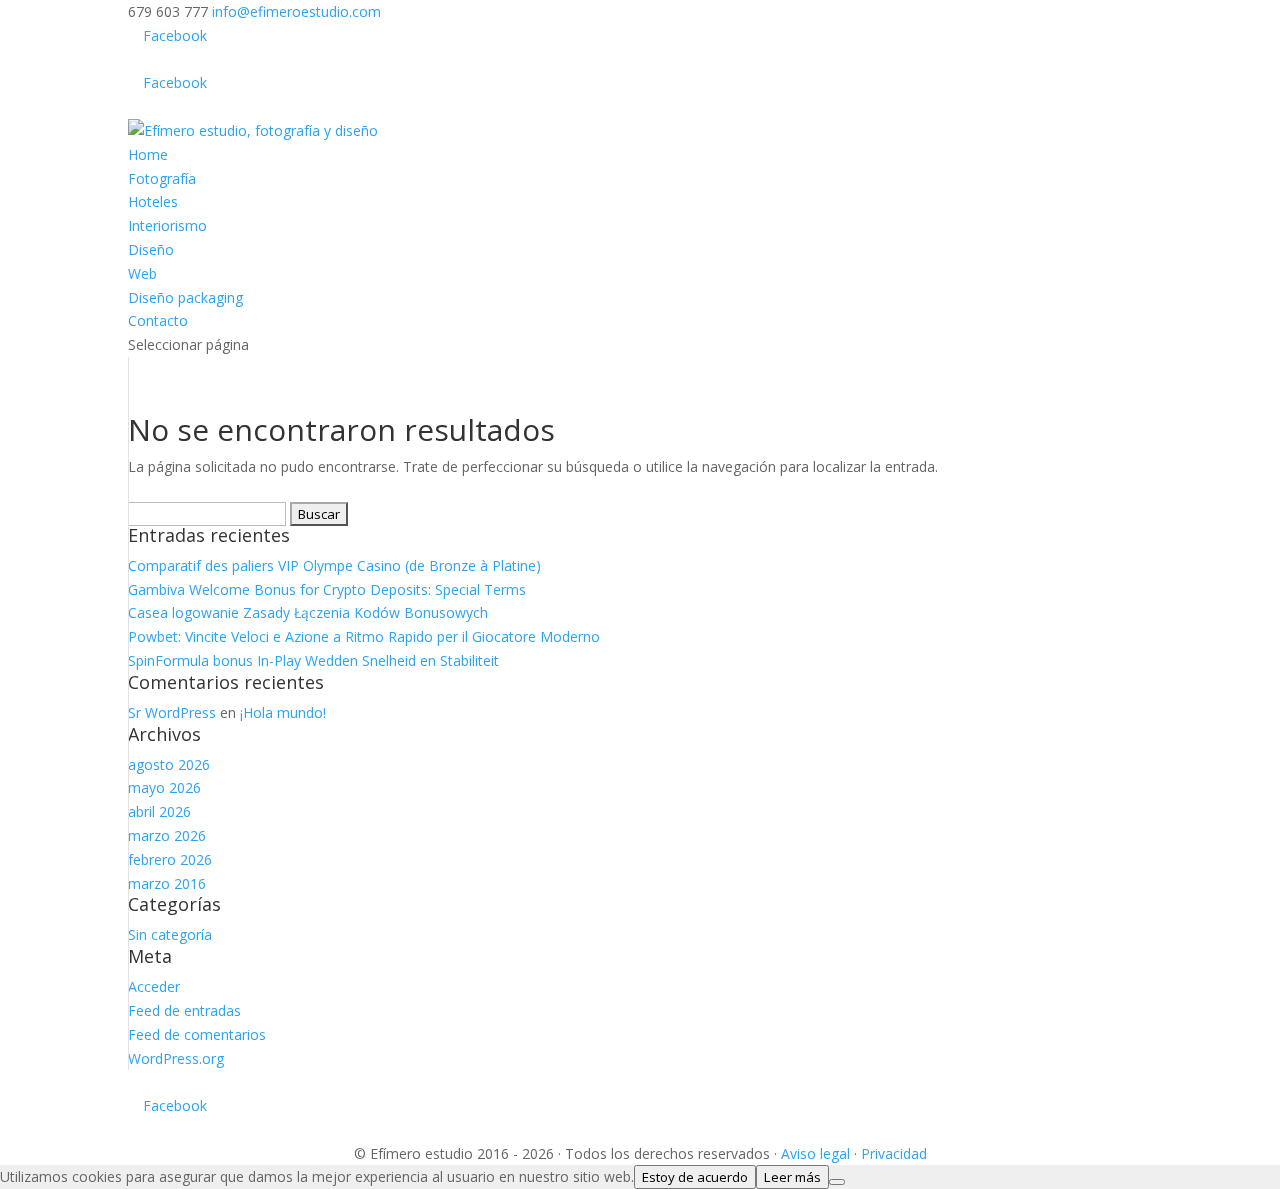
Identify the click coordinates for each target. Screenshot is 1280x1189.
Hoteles (153, 201)
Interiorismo (167, 225)
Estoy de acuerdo (695, 1177)
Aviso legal (815, 1153)
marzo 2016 (167, 883)
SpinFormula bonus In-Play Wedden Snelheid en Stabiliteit (313, 660)
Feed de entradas (184, 1010)
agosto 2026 (169, 764)
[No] (837, 1182)
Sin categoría (170, 934)
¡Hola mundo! (283, 712)
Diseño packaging (185, 297)
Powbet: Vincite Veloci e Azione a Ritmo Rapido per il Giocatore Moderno (364, 636)
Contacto (158, 320)
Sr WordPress (172, 712)
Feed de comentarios (197, 1034)
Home (148, 154)
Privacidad (894, 1153)
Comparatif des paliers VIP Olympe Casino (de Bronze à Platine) (334, 565)
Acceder (154, 986)
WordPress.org (176, 1058)
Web (142, 273)
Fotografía (162, 178)
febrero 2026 (170, 859)
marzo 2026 (167, 835)
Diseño (151, 249)
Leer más (792, 1177)
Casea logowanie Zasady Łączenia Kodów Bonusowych (308, 612)
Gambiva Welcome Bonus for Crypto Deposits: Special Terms (327, 589)
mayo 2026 (164, 787)
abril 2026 (159, 811)
